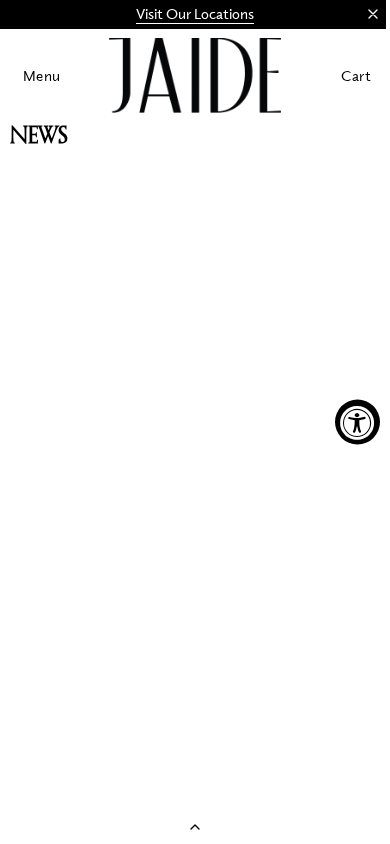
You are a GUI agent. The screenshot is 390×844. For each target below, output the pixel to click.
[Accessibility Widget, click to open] (357, 422)
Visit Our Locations (195, 13)
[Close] (373, 14)
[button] (42, 75)
